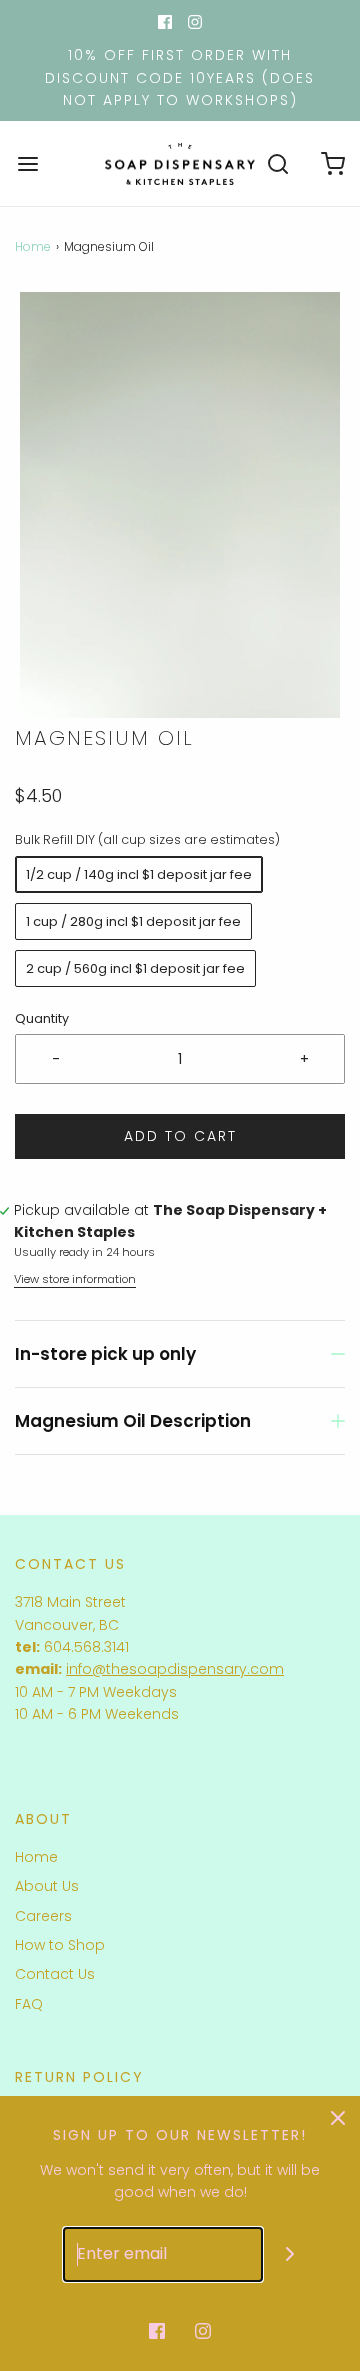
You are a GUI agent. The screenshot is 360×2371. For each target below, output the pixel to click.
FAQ (29, 2004)
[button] (180, 505)
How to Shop (60, 1945)
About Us (47, 1886)
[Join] (290, 2254)
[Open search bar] (277, 163)
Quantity (42, 1018)
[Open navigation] (27, 163)
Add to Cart (180, 1136)
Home (33, 246)
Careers (43, 1916)
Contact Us (55, 1974)
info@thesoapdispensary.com (175, 1669)
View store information (75, 1279)
